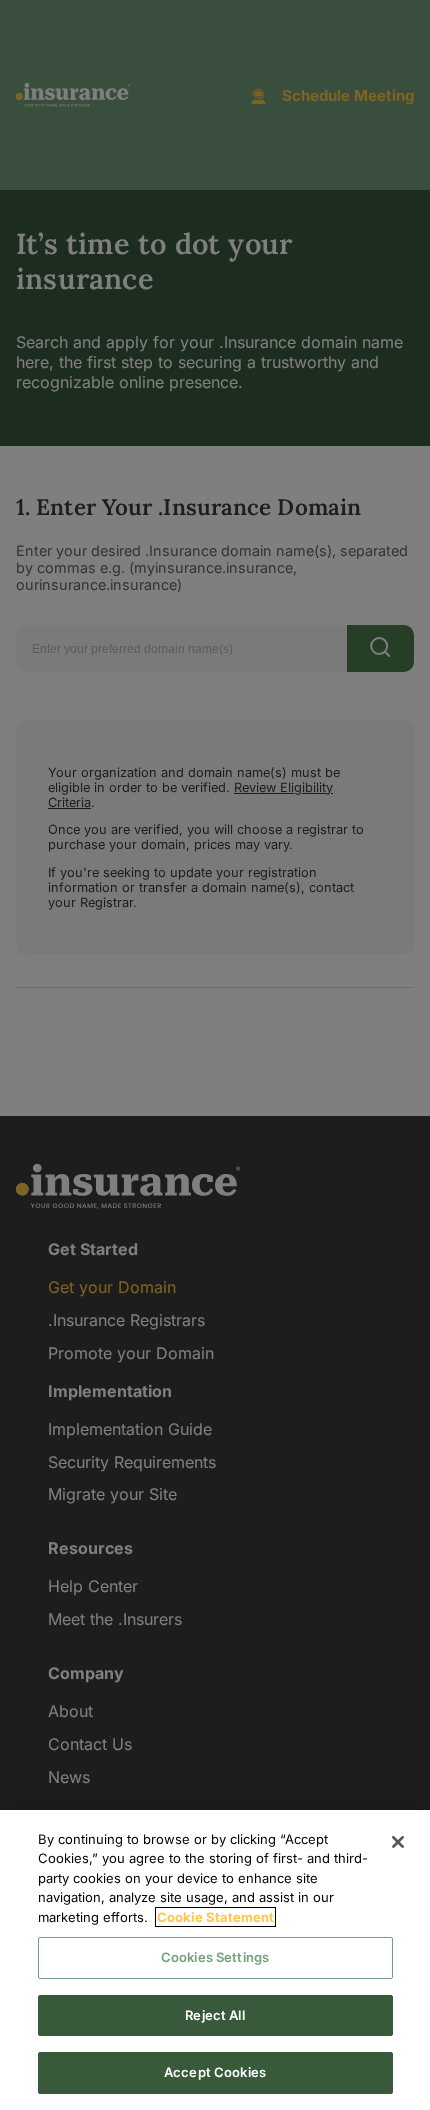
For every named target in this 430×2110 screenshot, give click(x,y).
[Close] (398, 1842)
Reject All (214, 2015)
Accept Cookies (215, 2072)
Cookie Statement (215, 1917)
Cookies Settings (215, 1957)
